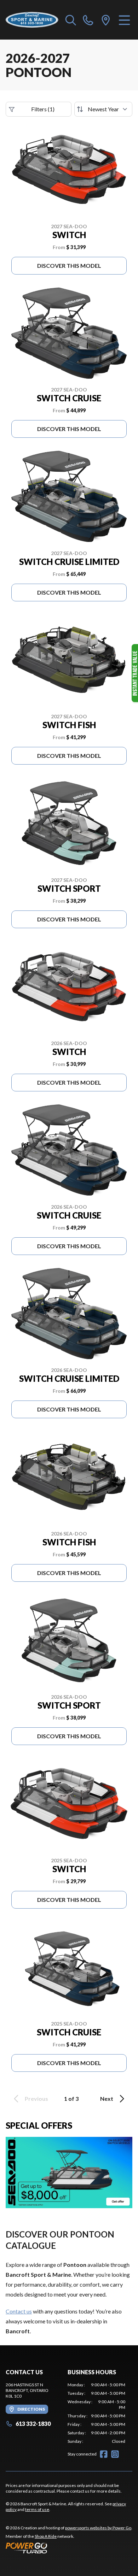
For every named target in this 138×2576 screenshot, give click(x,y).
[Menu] (124, 20)
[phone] (88, 20)
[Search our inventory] (71, 20)
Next (107, 2098)
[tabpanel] (96, 2413)
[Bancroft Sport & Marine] (32, 20)
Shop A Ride (46, 2536)
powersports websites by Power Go (98, 2528)
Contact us (19, 2311)
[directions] (106, 20)
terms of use (37, 2509)
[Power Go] (69, 2548)
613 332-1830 (33, 2424)
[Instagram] (115, 2454)
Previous (36, 2098)
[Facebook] (104, 2454)
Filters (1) (43, 109)
